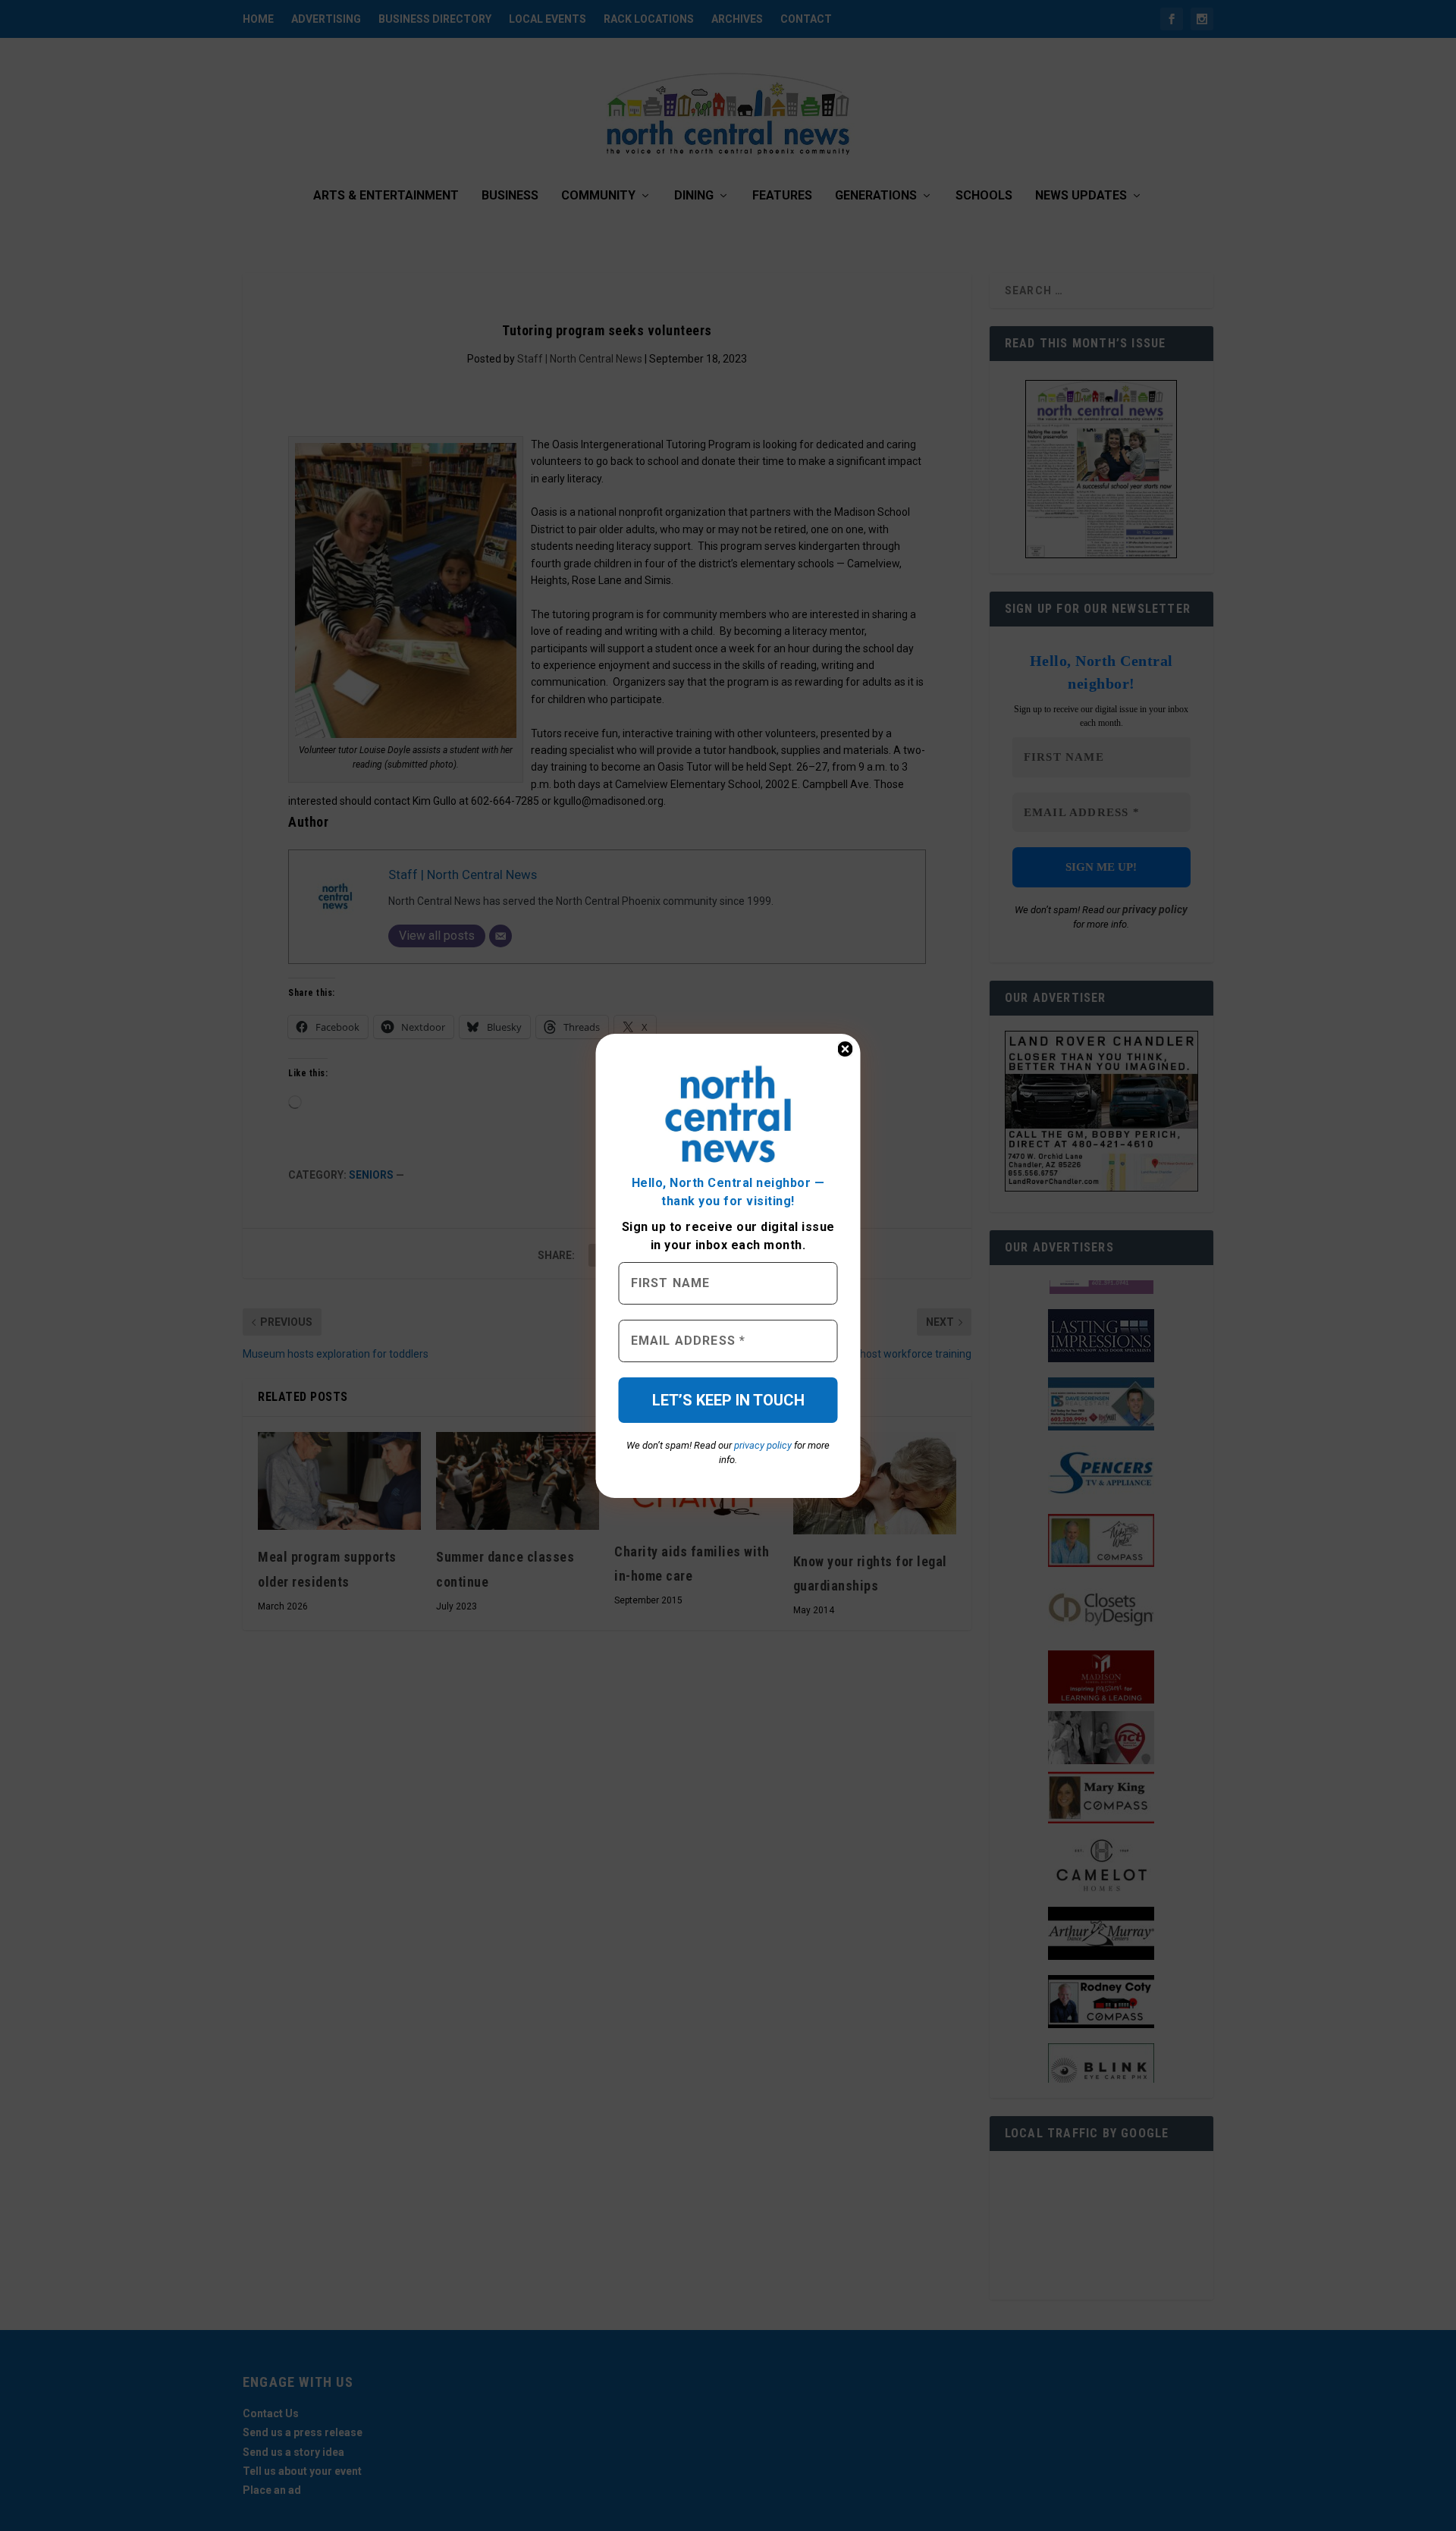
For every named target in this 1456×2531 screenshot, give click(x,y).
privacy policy (763, 1445)
